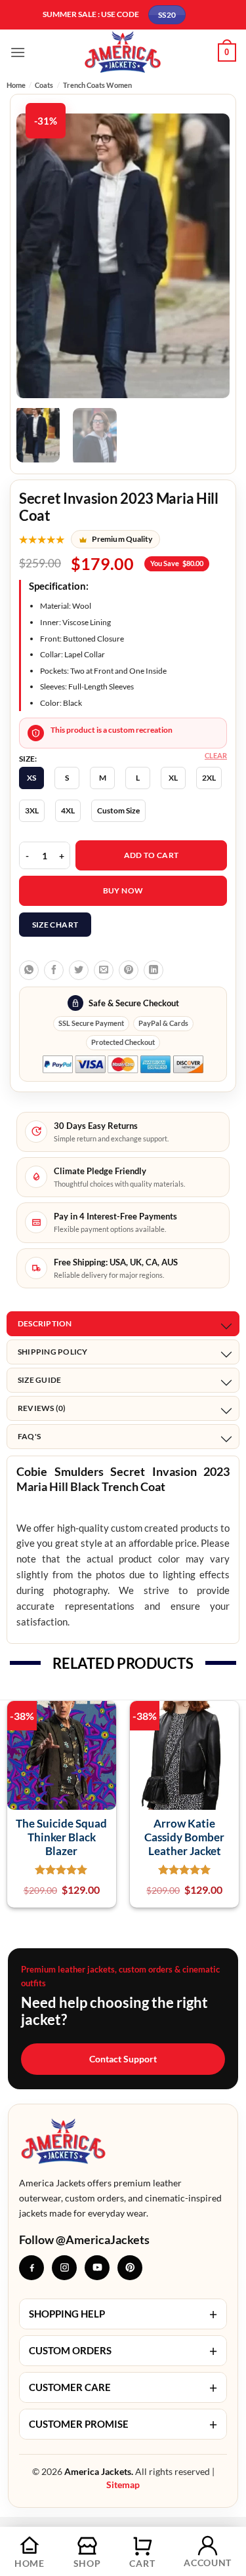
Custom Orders (123, 2351)
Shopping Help (123, 2314)
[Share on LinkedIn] (154, 970)
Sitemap (123, 2484)
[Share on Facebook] (54, 970)
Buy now (123, 890)
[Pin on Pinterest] (129, 970)
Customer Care (123, 2387)
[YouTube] (97, 2268)
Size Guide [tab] (39, 1380)
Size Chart (55, 925)
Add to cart (152, 855)
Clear (216, 755)
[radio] (31, 778)
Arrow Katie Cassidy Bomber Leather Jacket (184, 1837)
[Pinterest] (130, 2268)
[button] (18, 52)
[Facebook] (31, 2268)
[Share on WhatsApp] (29, 970)
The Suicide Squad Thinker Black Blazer (61, 1837)
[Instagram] (64, 2268)
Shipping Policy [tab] (53, 1352)
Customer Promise (123, 2424)
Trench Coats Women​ (97, 85)
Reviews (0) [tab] (42, 1408)
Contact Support (123, 2059)
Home (16, 85)
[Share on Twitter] (79, 970)
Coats (44, 85)
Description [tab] (45, 1323)
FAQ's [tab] (29, 1436)
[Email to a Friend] (104, 970)
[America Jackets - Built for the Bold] (123, 52)
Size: (28, 759)
